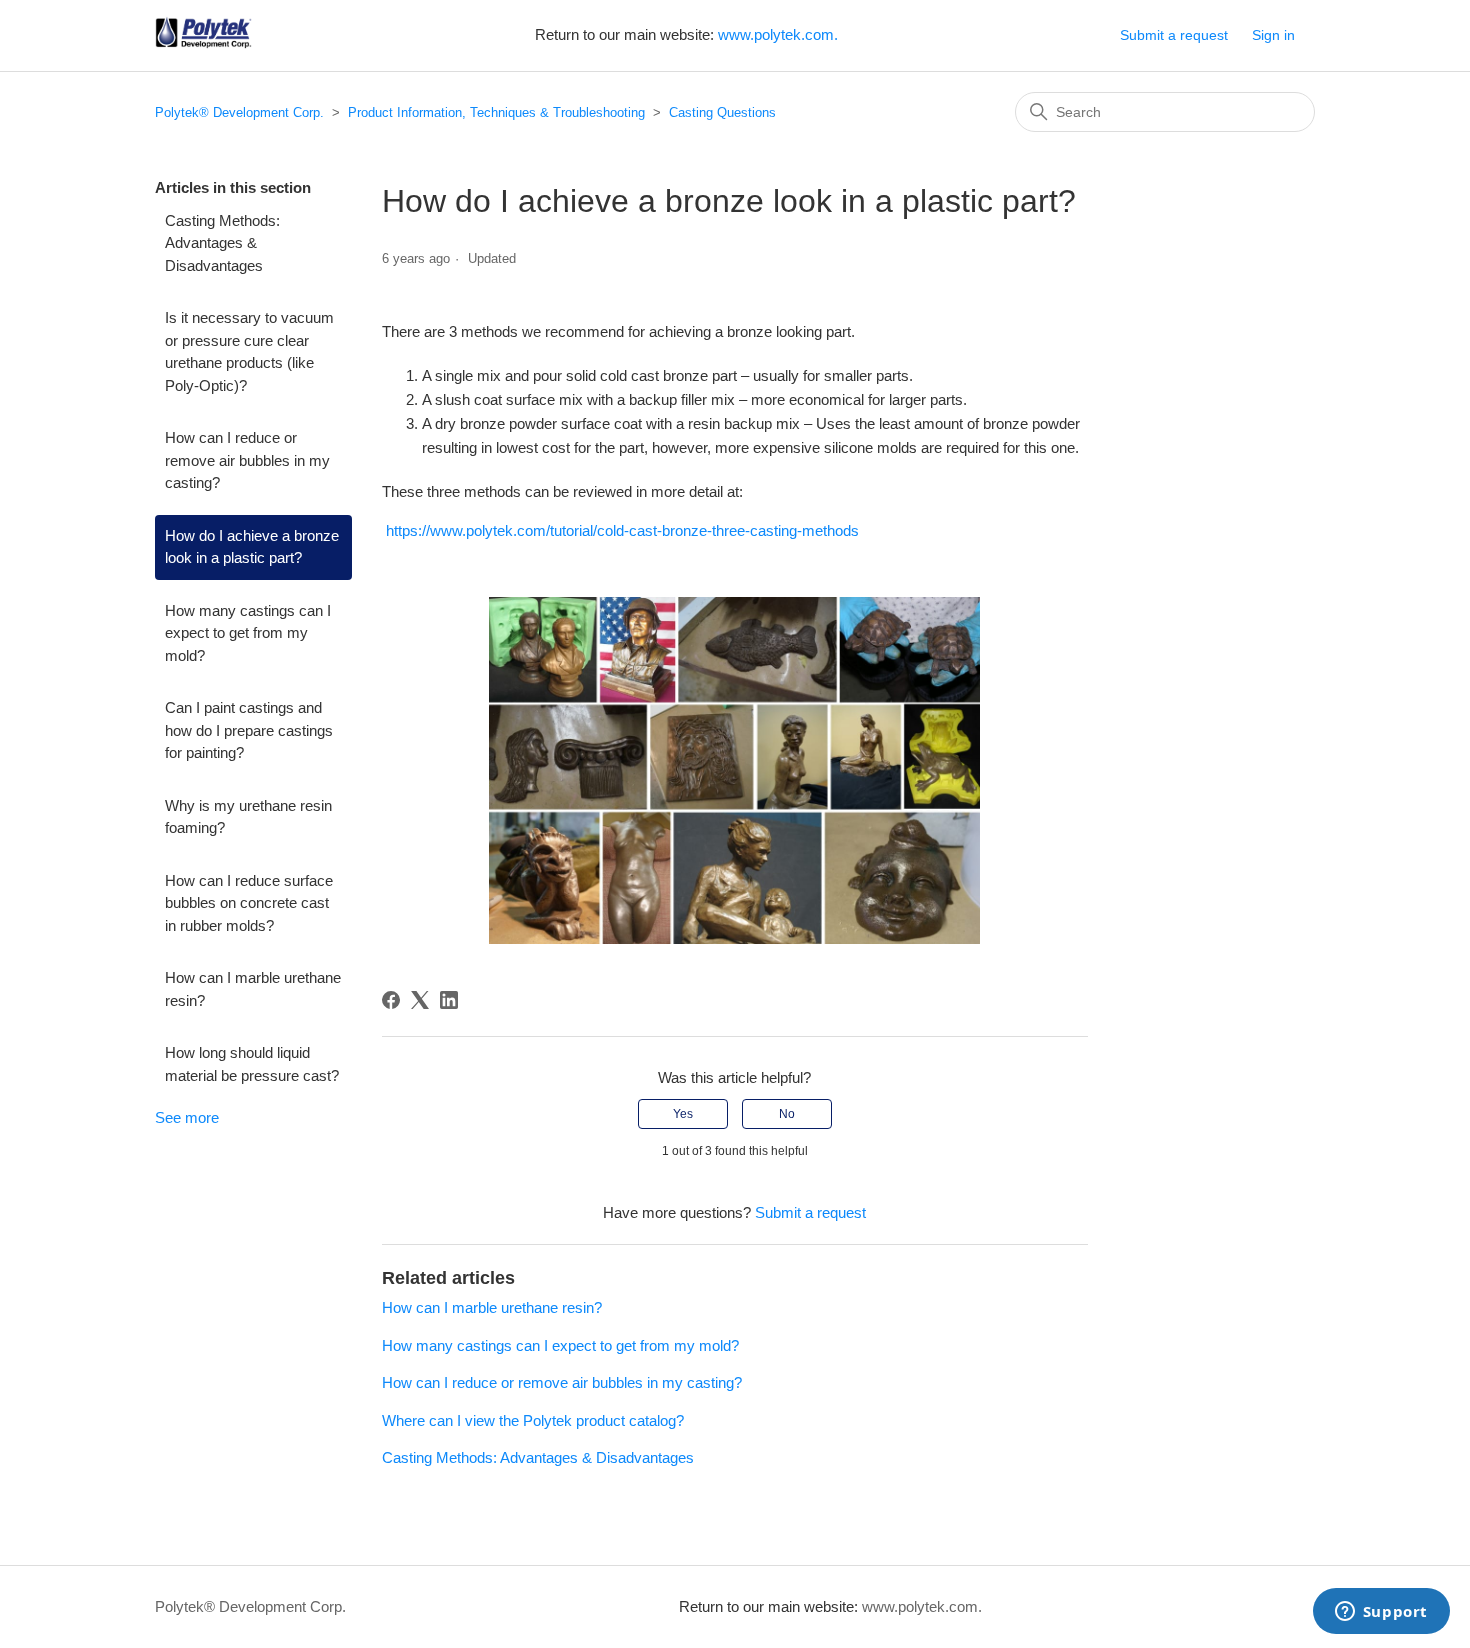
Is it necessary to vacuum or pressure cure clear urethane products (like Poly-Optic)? (249, 351)
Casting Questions (722, 112)
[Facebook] (391, 1000)
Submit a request (1174, 35)
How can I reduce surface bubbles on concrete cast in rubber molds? (249, 903)
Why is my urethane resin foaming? (248, 817)
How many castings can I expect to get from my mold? (248, 633)
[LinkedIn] (449, 1000)
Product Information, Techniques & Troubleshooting (496, 112)
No (787, 1114)
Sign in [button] (1273, 35)
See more (187, 1117)
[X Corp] (420, 1000)
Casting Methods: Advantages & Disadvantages (222, 243)
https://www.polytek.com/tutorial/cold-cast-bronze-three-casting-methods (622, 530)
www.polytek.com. (778, 34)
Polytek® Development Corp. (239, 112)
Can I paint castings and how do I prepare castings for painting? (249, 730)
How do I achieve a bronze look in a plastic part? (252, 547)
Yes (683, 1114)
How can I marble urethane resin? (253, 989)
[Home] (204, 45)
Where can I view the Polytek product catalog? (533, 1420)
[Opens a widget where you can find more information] (1381, 1613)
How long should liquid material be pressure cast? (252, 1064)
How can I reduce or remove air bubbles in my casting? (247, 460)
